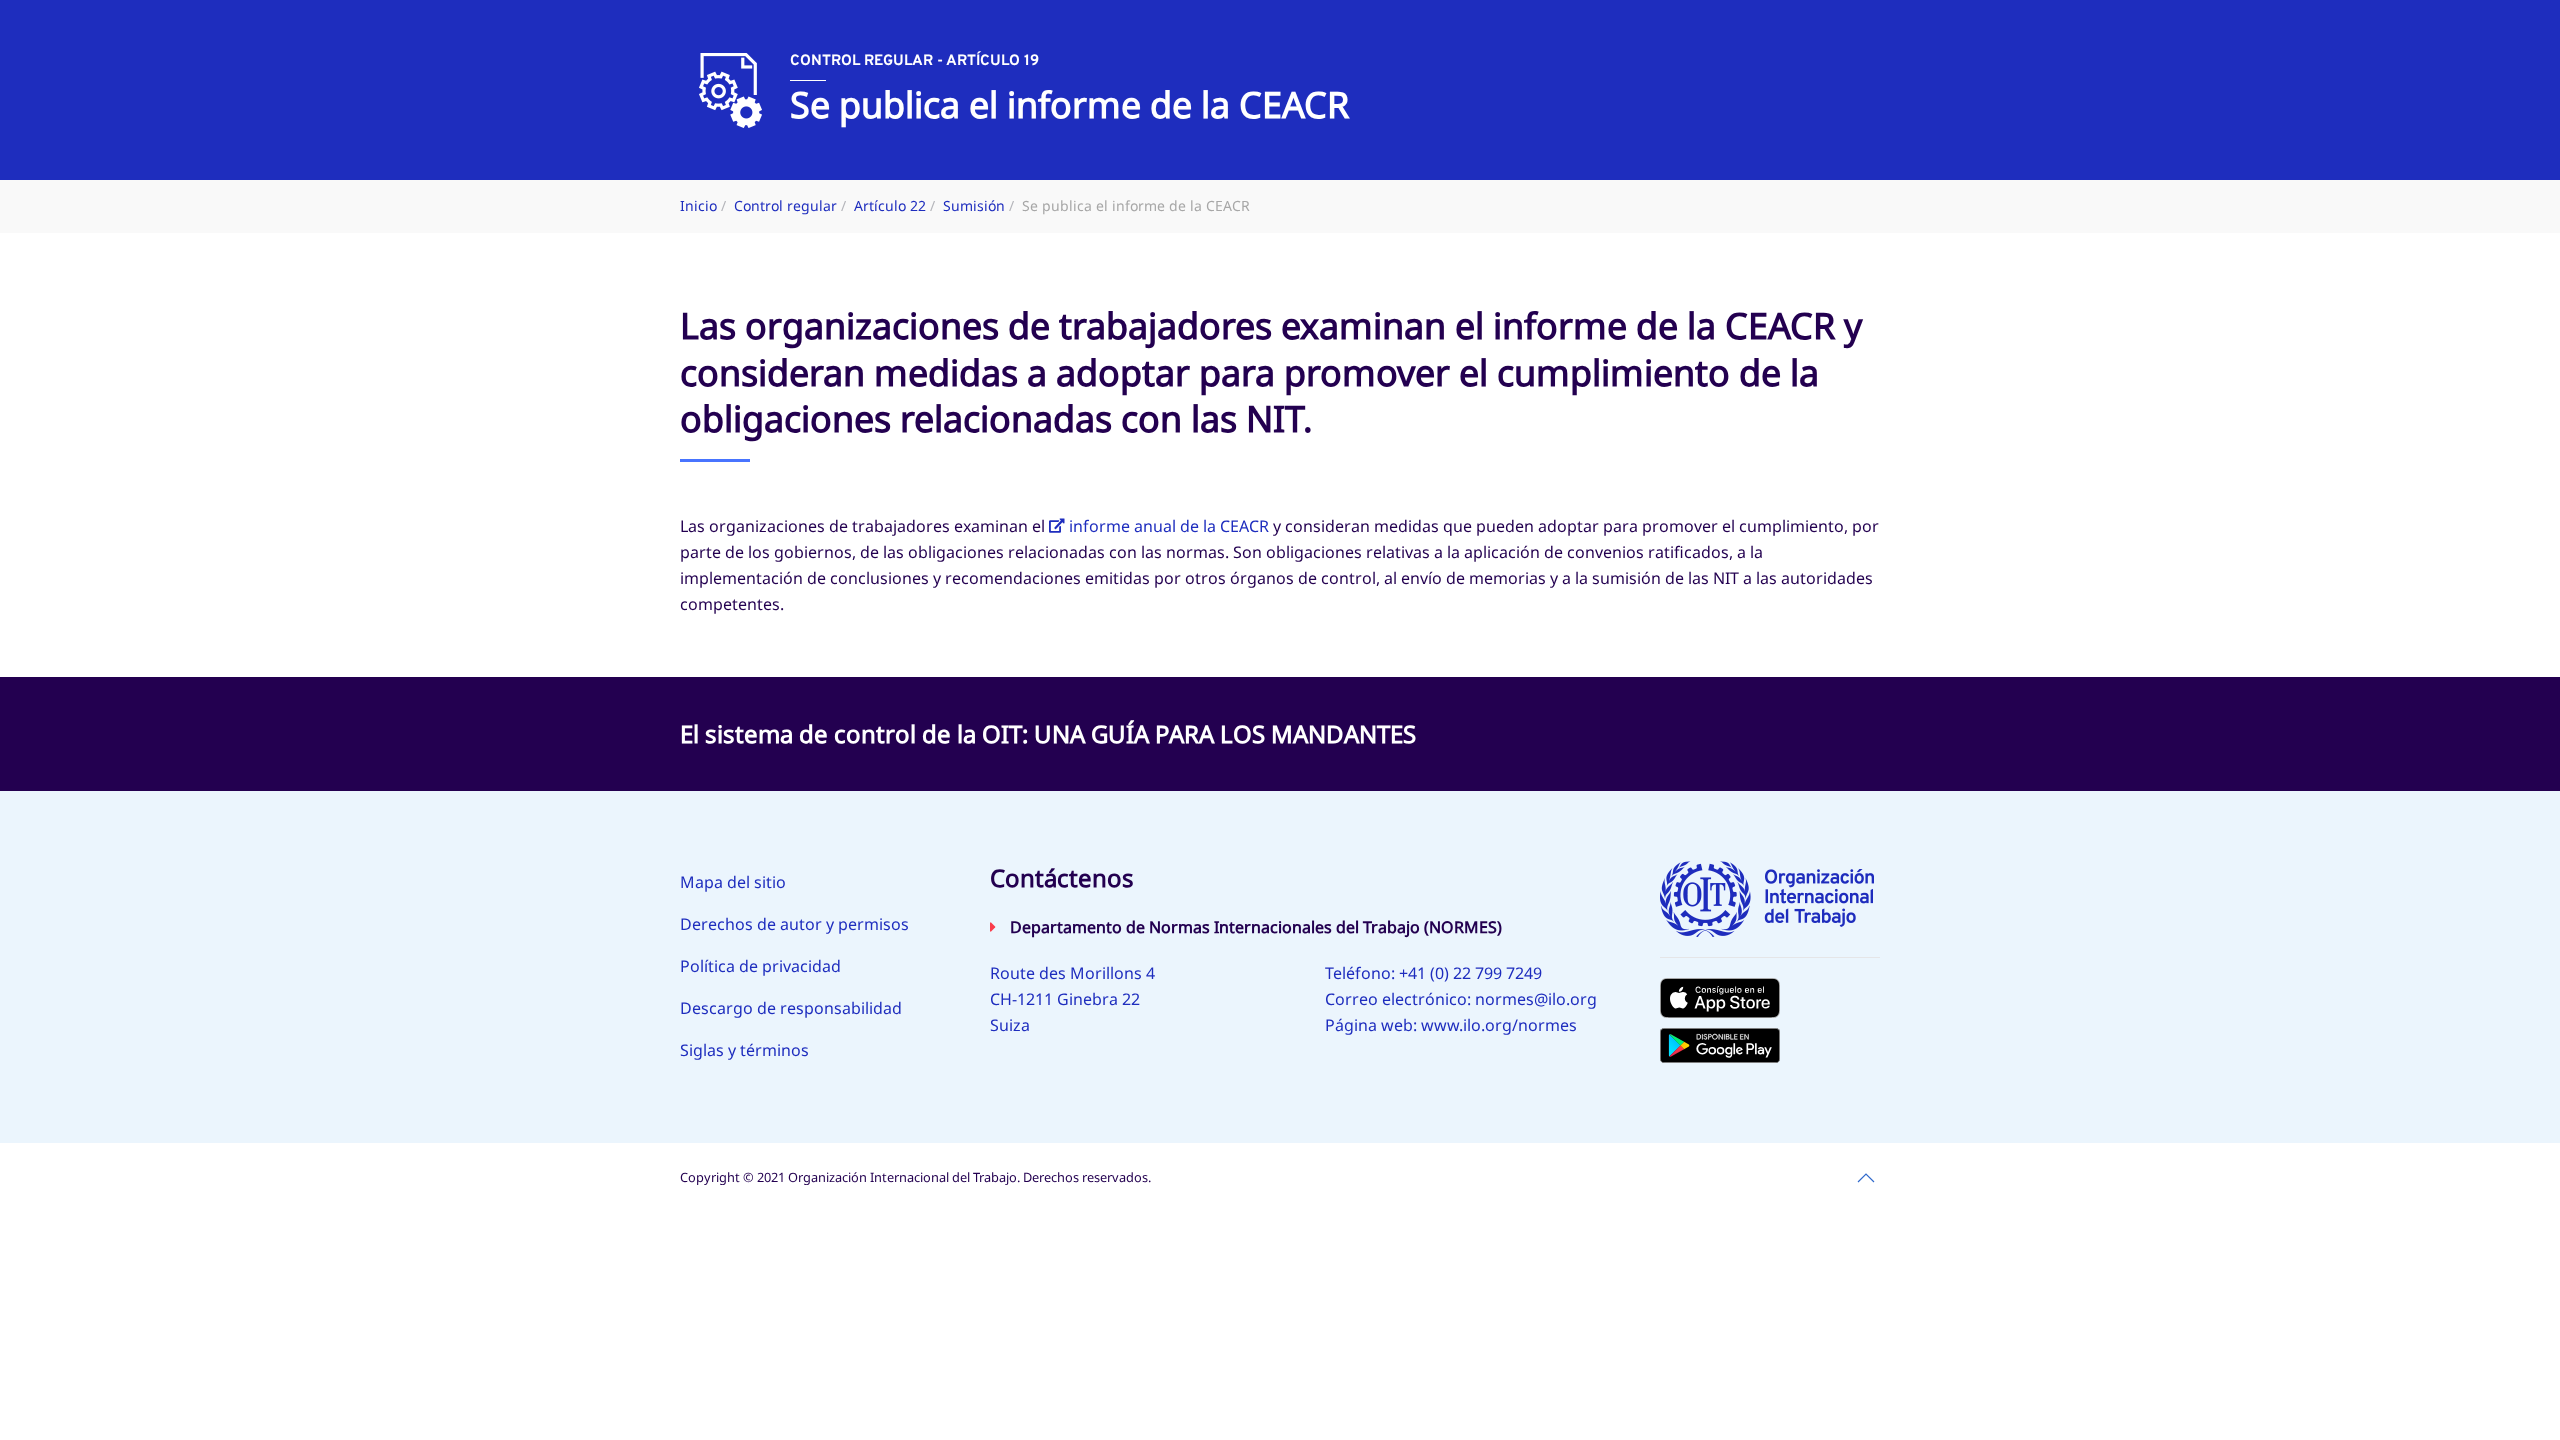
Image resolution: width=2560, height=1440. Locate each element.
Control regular (785, 205)
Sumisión (974, 205)
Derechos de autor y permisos (794, 924)
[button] (1866, 1178)
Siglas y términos (744, 1050)
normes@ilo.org (1536, 999)
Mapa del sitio (733, 882)
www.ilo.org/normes (1499, 1025)
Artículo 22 (890, 205)
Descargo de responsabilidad (791, 1008)
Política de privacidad (760, 966)
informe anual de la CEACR (1169, 526)
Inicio (698, 205)
